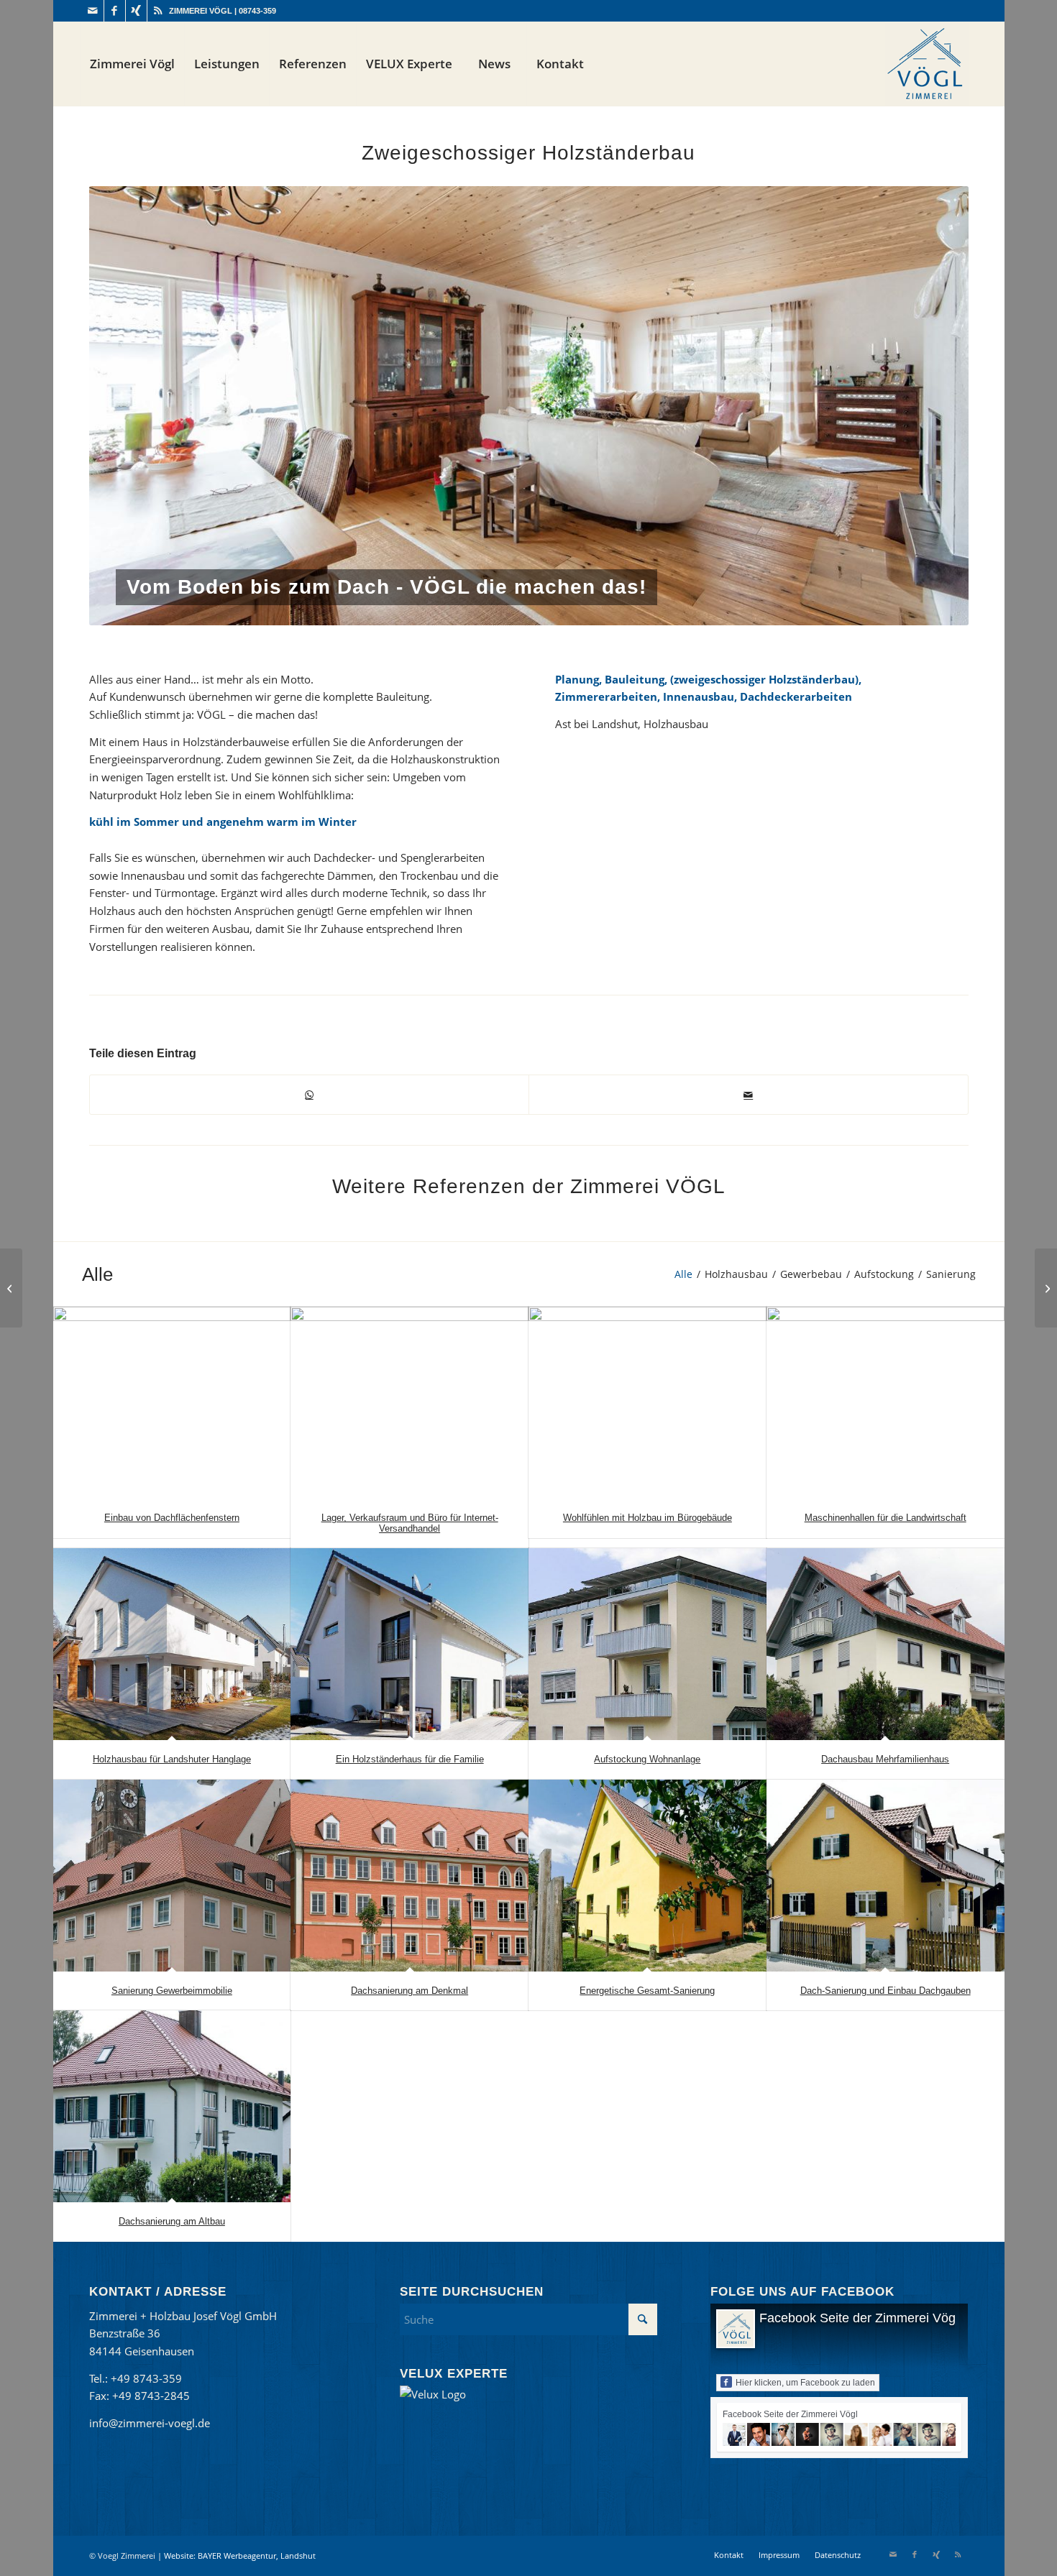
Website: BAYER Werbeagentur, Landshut (240, 2556)
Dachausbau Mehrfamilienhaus (885, 1759)
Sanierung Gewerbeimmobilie (172, 1991)
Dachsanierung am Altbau (172, 2221)
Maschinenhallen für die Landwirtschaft (886, 1518)
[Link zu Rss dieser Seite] (158, 11)
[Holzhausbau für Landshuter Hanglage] (1046, 1288)
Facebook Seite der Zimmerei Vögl (859, 2318)
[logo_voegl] (927, 64)
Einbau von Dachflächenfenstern (172, 1518)
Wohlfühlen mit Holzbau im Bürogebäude (648, 1518)
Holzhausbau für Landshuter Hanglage (172, 1759)
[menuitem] (132, 64)
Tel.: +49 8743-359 (136, 2378)
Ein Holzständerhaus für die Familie (410, 1759)
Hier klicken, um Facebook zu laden (805, 2383)
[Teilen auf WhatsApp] (310, 1095)
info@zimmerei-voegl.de (150, 2423)
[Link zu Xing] (136, 11)
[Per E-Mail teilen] (749, 1095)
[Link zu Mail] (93, 11)
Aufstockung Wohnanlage (647, 1759)
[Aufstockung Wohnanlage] (11, 1288)
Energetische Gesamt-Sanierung (647, 1991)
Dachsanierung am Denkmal (409, 1991)
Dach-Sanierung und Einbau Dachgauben (886, 1991)
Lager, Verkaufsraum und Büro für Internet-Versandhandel (410, 1523)
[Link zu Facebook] (115, 11)
